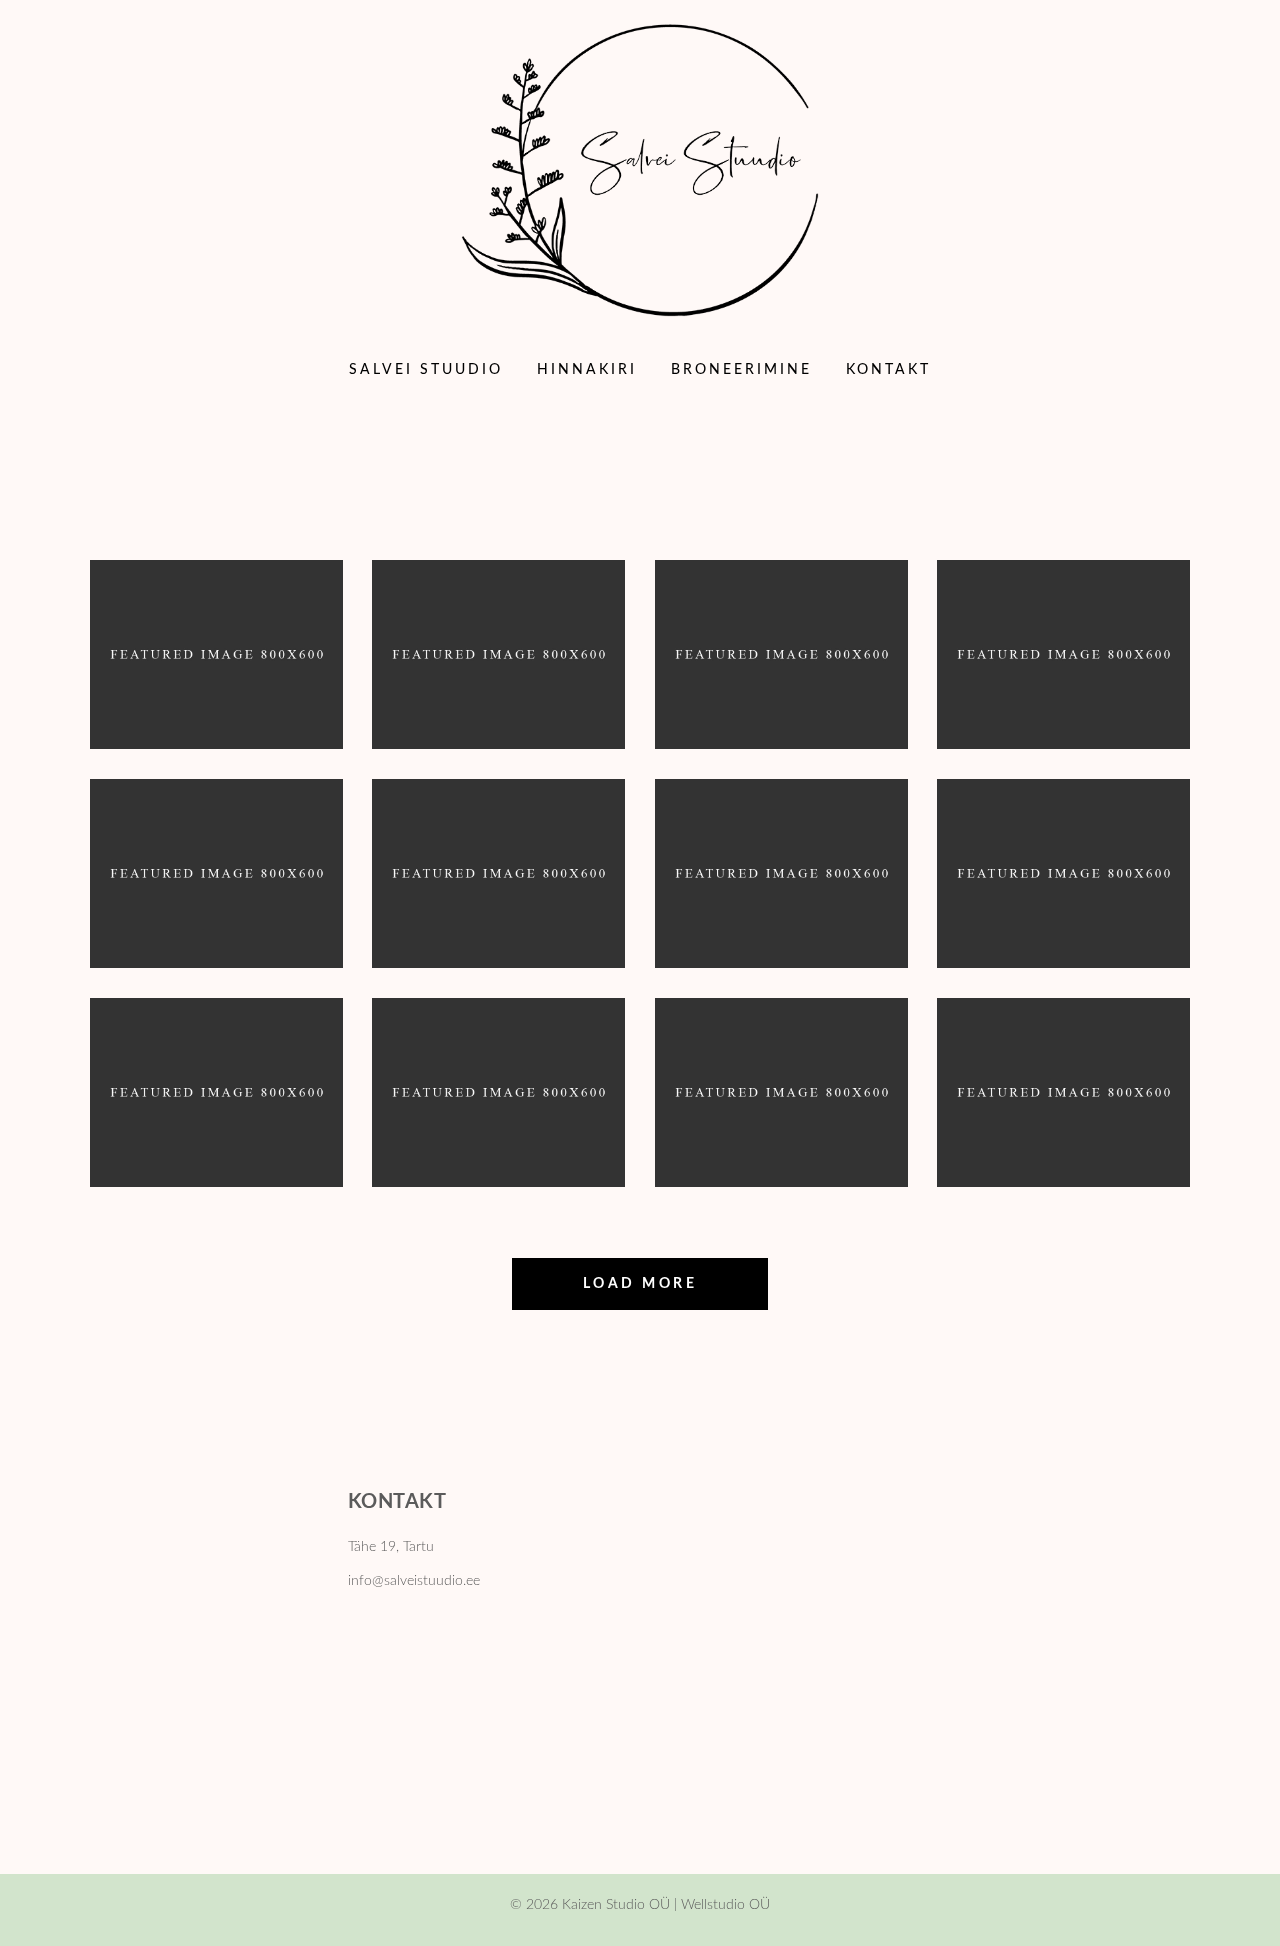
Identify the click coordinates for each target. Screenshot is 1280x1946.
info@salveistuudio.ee (414, 1581)
